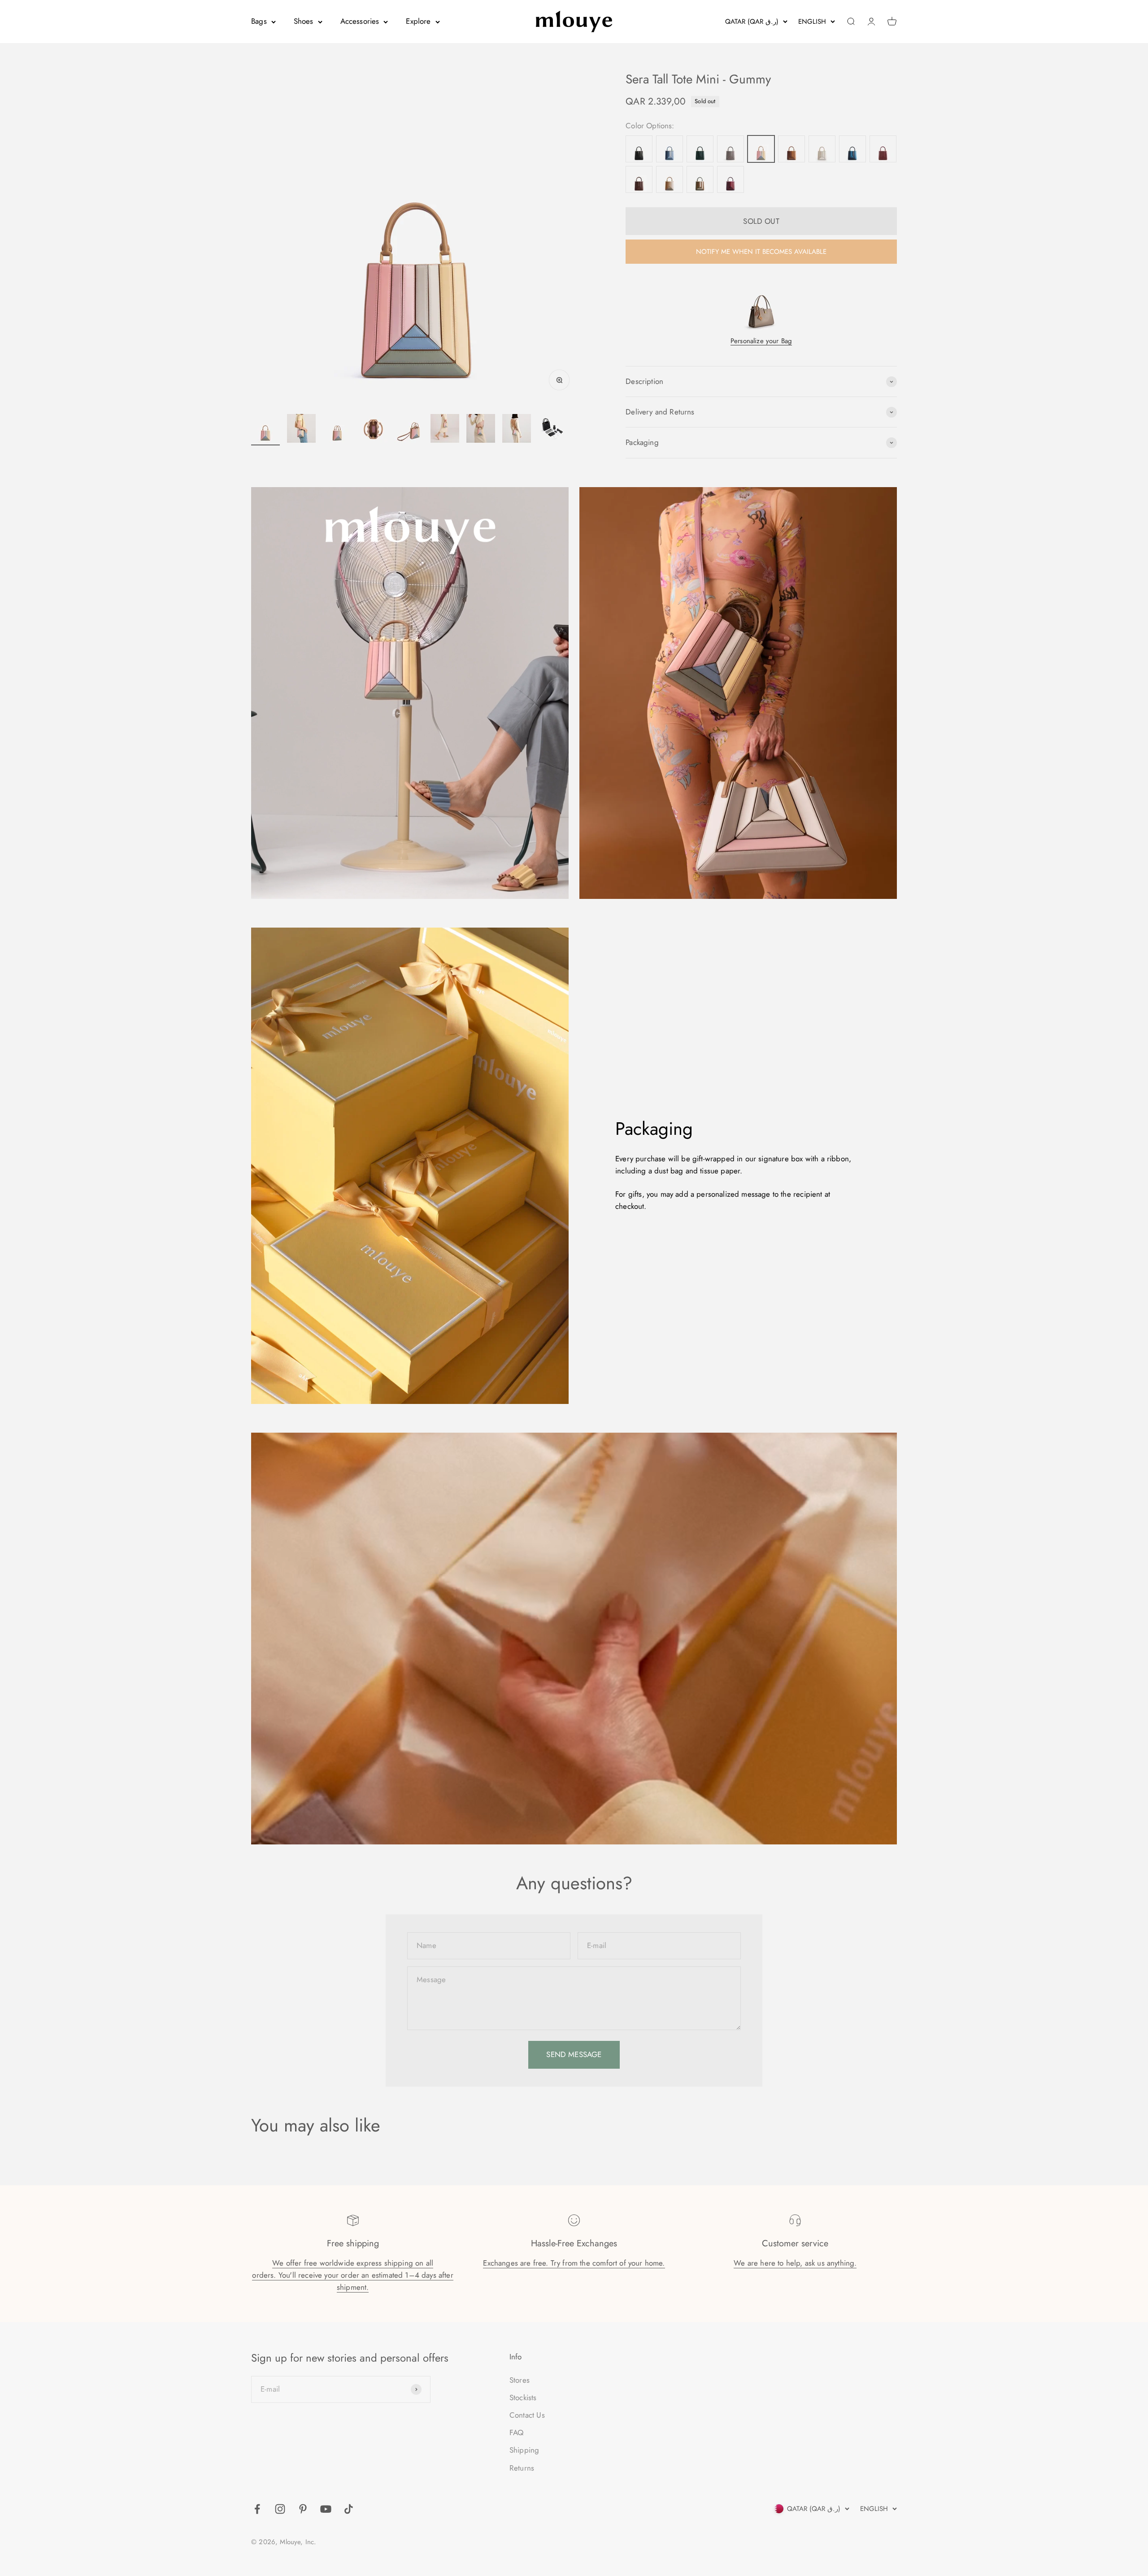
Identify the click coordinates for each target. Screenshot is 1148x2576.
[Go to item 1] (265, 430)
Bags (259, 21)
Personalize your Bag (761, 341)
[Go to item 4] (373, 430)
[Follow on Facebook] (257, 2509)
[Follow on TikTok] (349, 2509)
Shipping (524, 2450)
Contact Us (527, 2415)
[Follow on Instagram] (280, 2509)
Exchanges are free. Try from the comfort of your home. (574, 2263)
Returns (522, 2468)
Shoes (304, 21)
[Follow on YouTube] (326, 2509)
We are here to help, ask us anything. (795, 2263)
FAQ (517, 2432)
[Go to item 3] (337, 430)
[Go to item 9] (552, 430)
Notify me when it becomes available (761, 252)
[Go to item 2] (301, 430)
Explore (418, 21)
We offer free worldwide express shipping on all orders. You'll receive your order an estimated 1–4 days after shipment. (352, 2275)
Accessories (360, 21)
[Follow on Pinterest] (303, 2509)
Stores (520, 2380)
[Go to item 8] (517, 430)
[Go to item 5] (409, 430)
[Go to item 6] (445, 430)
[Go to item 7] (481, 430)
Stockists (523, 2397)
